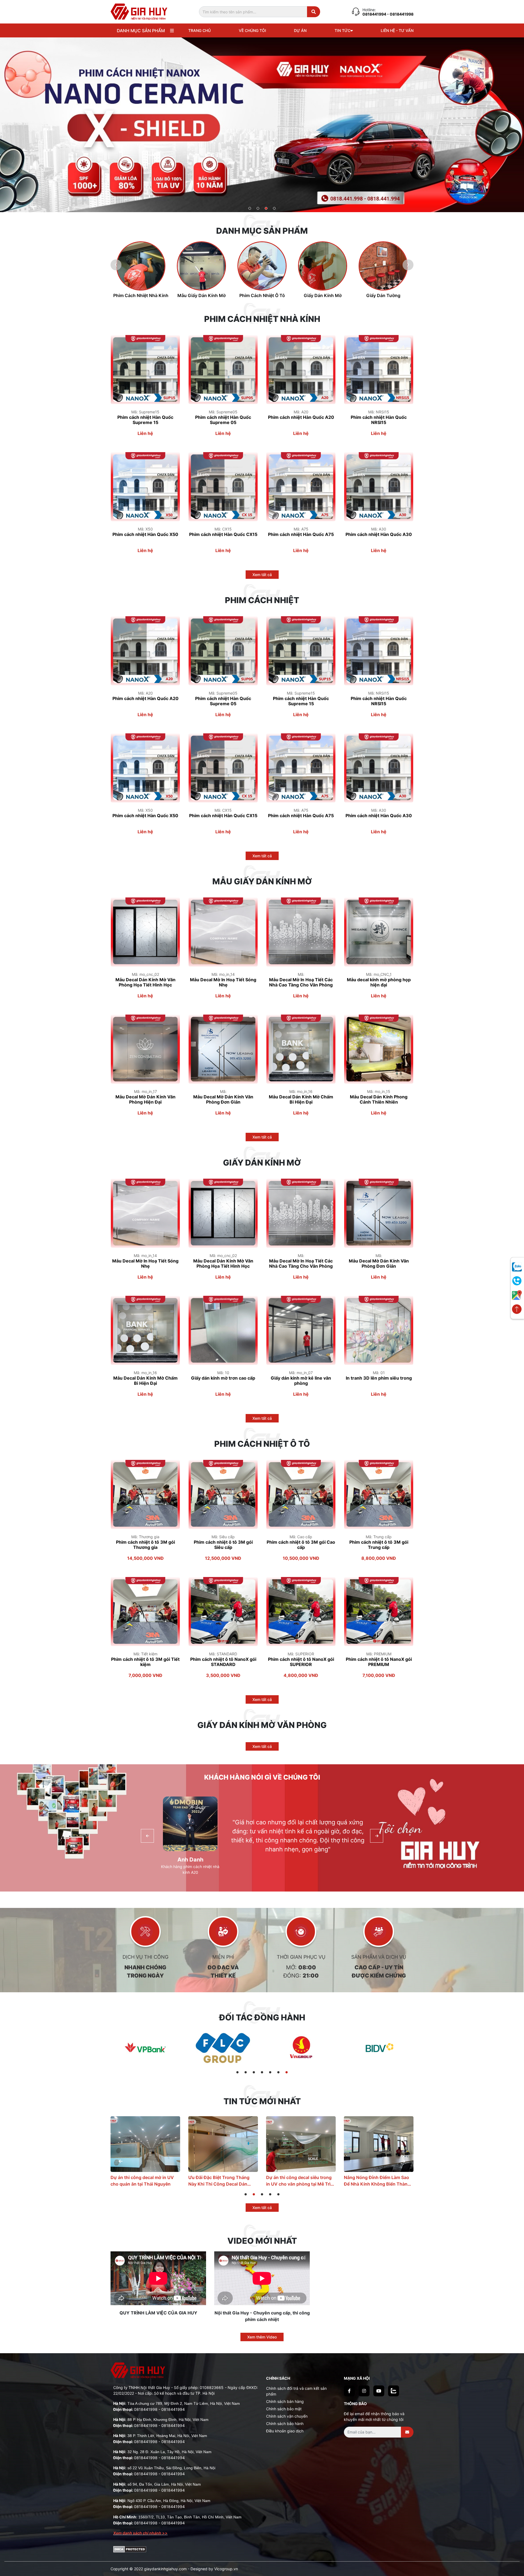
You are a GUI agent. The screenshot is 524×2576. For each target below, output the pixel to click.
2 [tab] (258, 209)
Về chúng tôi (252, 30)
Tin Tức (343, 30)
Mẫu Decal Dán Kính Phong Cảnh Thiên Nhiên (379, 1099)
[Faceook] (349, 2391)
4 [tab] (274, 209)
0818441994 (375, 14)
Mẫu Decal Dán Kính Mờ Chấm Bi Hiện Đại (301, 1099)
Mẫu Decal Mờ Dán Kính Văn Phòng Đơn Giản (223, 1099)
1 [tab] (250, 209)
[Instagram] (364, 2391)
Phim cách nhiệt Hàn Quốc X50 (145, 534)
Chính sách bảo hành (285, 2424)
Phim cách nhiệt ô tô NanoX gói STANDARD (223, 1662)
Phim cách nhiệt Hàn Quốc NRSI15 (379, 420)
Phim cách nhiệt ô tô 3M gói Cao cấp (301, 1545)
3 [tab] (266, 209)
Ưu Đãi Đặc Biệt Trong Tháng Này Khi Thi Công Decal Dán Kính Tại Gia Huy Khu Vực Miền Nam (377, 2181)
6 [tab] (279, 2073)
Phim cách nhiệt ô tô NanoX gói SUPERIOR (301, 1662)
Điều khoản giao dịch (285, 2431)
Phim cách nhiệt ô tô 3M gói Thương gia (145, 1545)
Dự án (300, 30)
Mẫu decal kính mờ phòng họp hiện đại (379, 982)
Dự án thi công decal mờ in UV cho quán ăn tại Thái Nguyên (298, 2181)
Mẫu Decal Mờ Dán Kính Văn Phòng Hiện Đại (145, 1099)
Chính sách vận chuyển (287, 2416)
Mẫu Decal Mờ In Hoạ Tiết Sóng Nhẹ (223, 982)
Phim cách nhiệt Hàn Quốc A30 (379, 534)
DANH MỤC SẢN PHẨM (141, 31)
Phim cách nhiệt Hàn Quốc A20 (301, 417)
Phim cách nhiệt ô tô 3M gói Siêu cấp (223, 1545)
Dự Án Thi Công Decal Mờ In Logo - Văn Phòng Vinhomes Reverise (218, 2181)
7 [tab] (287, 2073)
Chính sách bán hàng (285, 2401)
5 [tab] (270, 2073)
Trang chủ (200, 30)
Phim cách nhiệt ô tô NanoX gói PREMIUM (379, 1662)
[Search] (314, 12)
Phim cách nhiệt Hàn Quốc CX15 (223, 534)
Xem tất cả (262, 575)
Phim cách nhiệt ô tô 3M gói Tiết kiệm (145, 1662)
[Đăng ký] (407, 2432)
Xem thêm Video (262, 2337)
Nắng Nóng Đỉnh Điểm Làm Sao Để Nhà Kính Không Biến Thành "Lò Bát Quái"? (144, 2181)
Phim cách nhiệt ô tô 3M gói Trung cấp (379, 1545)
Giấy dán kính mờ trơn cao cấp (223, 1378)
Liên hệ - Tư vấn (397, 30)
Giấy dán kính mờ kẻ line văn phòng (301, 1381)
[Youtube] (379, 2391)
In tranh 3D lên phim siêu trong (379, 1378)
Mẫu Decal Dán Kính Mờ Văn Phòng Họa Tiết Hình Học (145, 982)
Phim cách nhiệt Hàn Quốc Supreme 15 (145, 420)
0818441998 (146, 2409)
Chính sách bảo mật (284, 2409)
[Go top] (517, 1309)
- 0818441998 (400, 14)
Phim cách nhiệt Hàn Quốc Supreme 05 (223, 420)
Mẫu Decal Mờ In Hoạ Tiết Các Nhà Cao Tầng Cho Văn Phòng (301, 982)
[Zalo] (394, 2391)
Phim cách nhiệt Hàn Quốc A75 (301, 534)
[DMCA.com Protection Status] (130, 2549)
